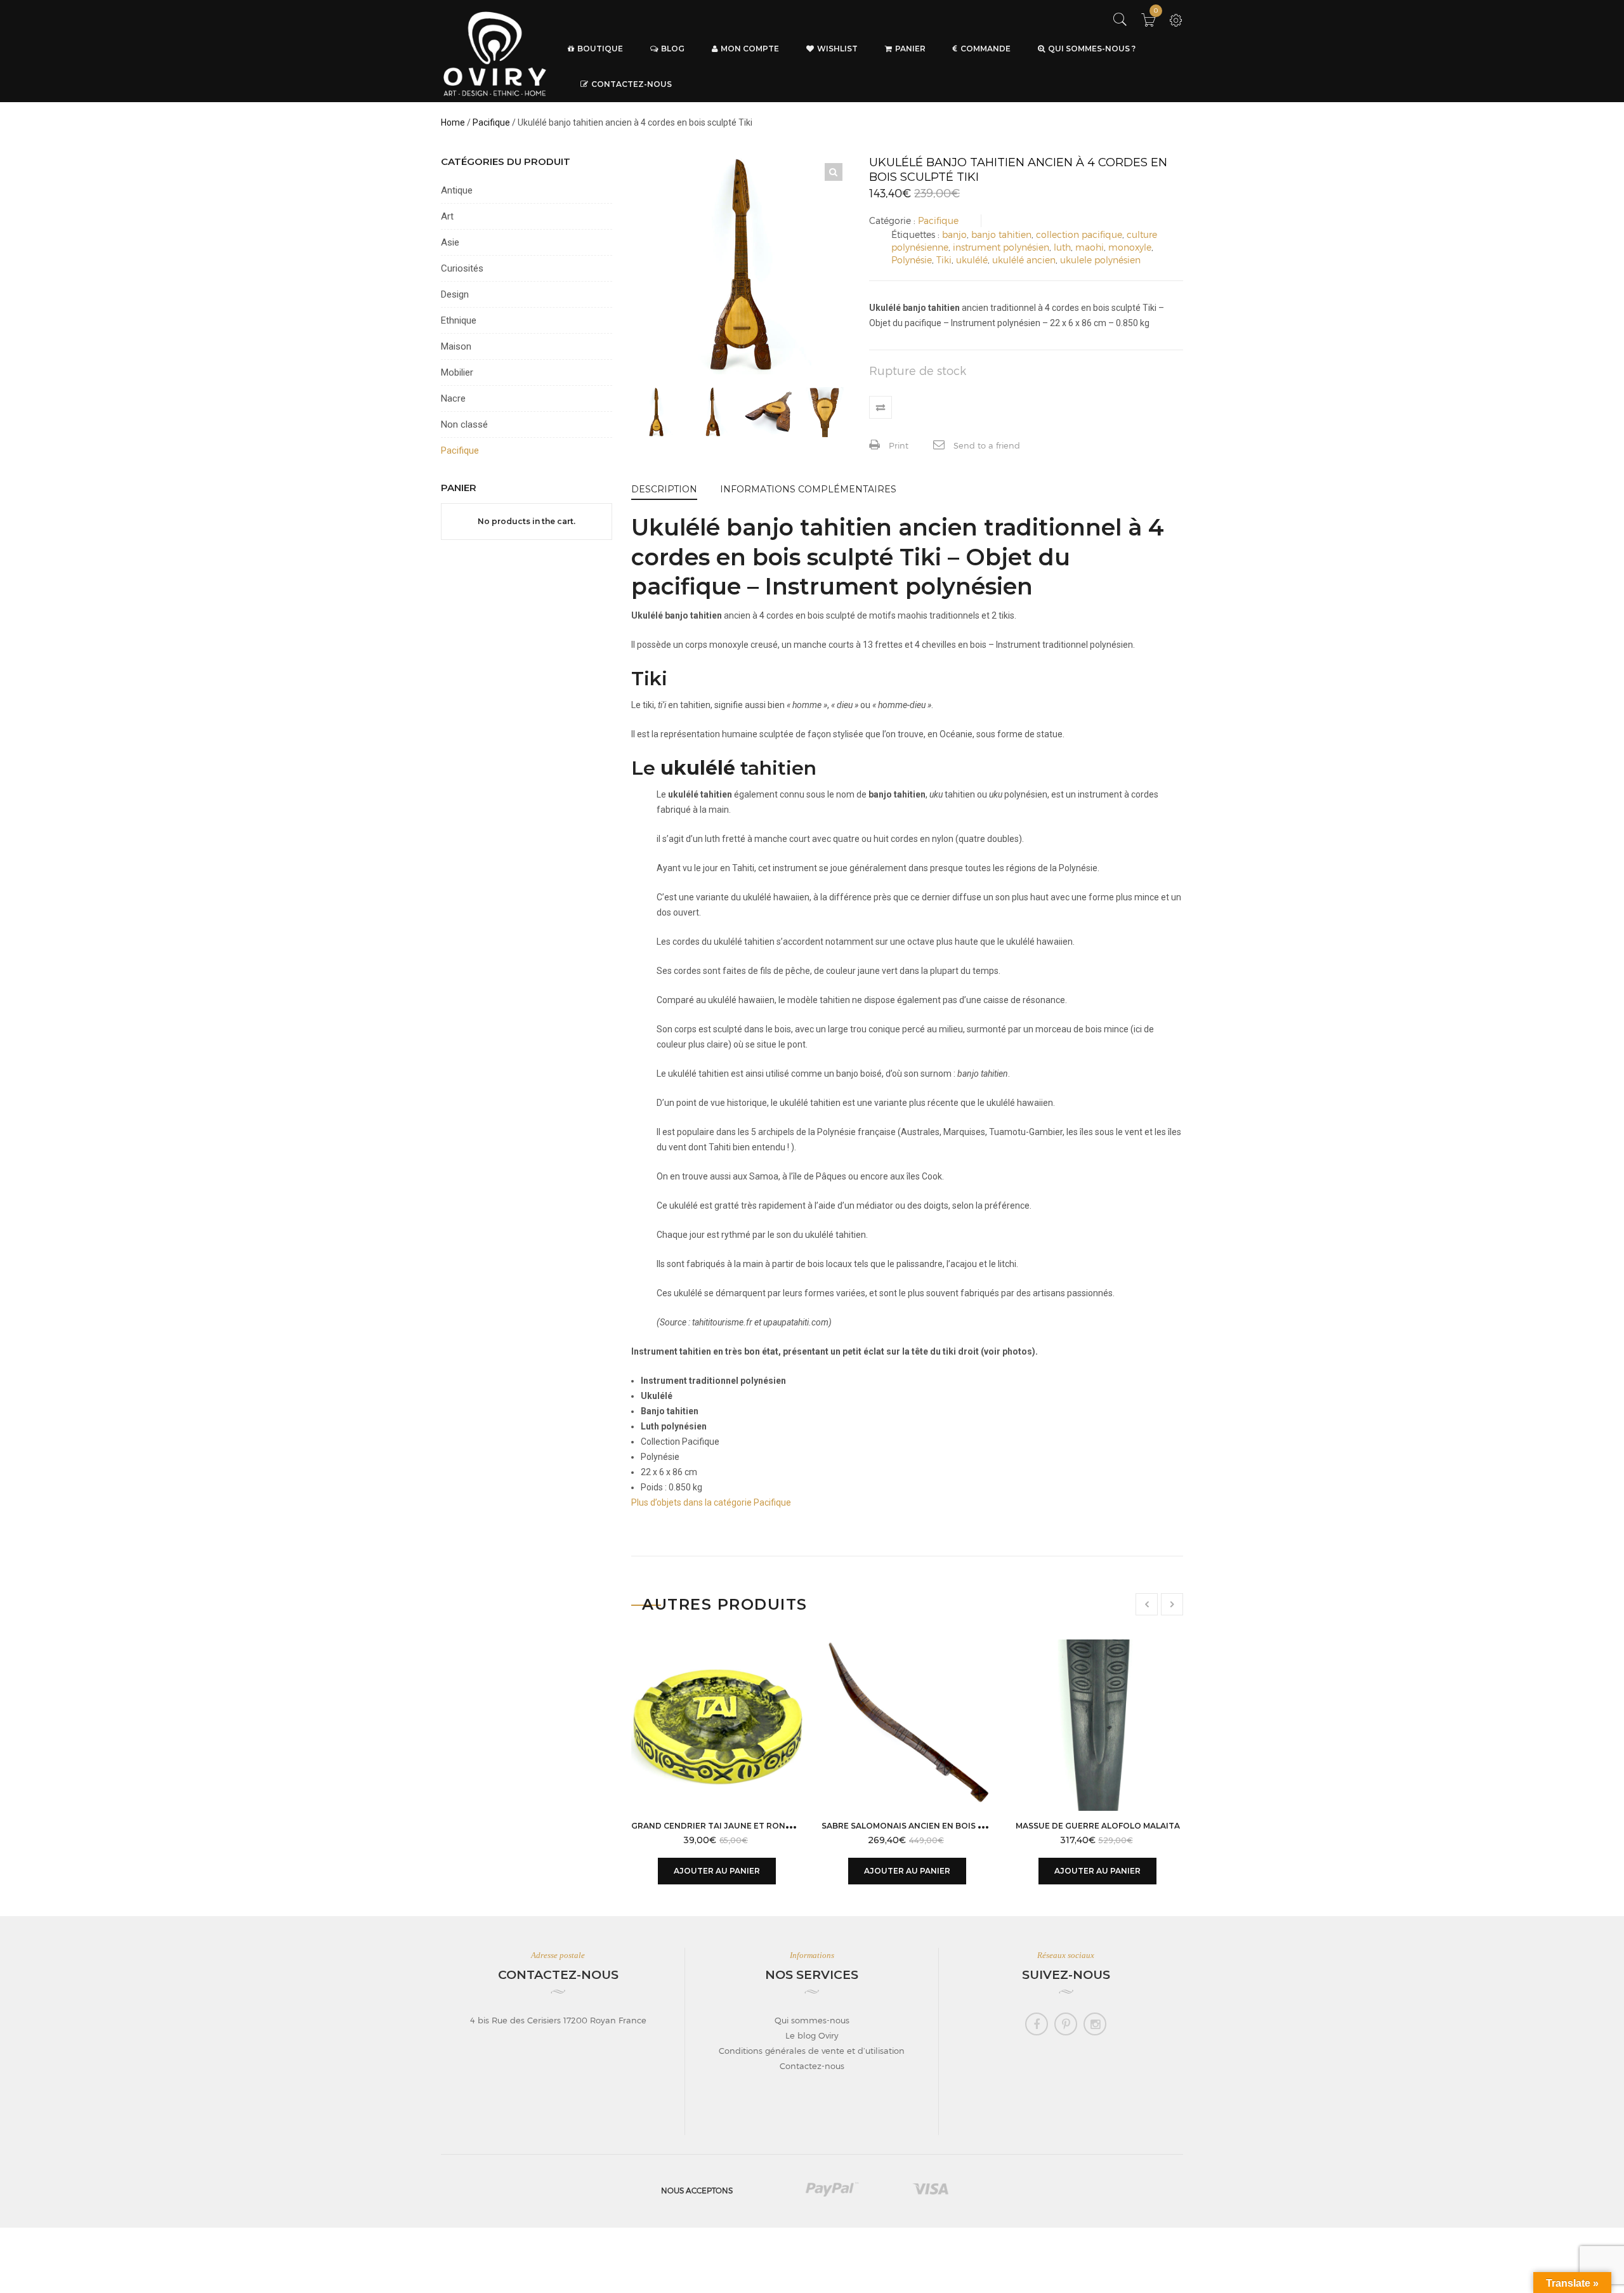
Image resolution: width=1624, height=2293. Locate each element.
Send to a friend (986, 445)
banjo (954, 234)
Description (664, 489)
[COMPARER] (881, 407)
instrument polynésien (1001, 247)
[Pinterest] (1066, 2024)
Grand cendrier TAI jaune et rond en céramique (744, 1826)
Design (455, 294)
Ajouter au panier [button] (717, 1871)
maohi (1090, 247)
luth (1062, 247)
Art (447, 216)
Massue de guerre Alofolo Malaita (1098, 1826)
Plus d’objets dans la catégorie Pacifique (711, 1502)
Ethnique (459, 320)
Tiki (944, 260)
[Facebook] (1037, 2024)
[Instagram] (1095, 2024)
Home (453, 122)
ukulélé (972, 260)
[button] (834, 172)
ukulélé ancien (1024, 260)
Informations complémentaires (808, 489)
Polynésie (912, 260)
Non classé (464, 424)
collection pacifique (1079, 234)
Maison (456, 346)
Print (897, 445)
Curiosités (462, 268)
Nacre (453, 398)
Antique (457, 190)
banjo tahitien (1001, 234)
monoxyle (1130, 247)
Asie (450, 242)
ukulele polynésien (1100, 260)
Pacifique (491, 122)
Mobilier (457, 372)
